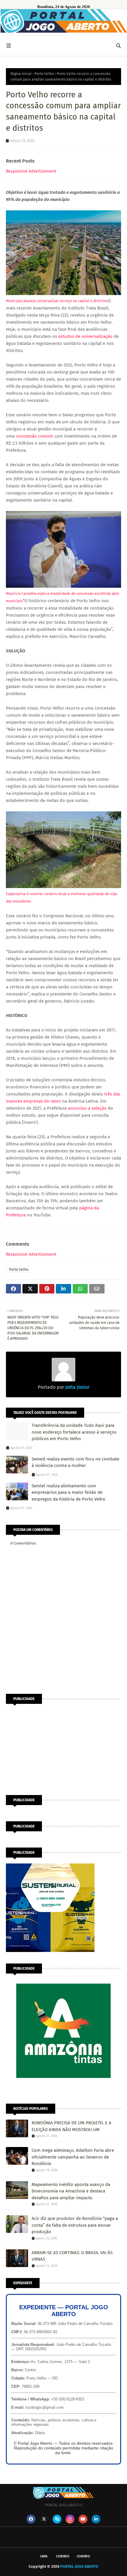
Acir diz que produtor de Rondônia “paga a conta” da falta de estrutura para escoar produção (75, 2225)
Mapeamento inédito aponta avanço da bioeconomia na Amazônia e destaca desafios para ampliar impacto (71, 2191)
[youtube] (83, 2519)
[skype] (57, 2519)
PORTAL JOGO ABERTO (79, 2566)
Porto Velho (44, 74)
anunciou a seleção (87, 1108)
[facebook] (31, 2519)
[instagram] (70, 2519)
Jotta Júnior (77, 1387)
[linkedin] (96, 2519)
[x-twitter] (44, 2519)
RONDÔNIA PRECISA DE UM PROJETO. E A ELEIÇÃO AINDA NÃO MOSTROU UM (71, 2126)
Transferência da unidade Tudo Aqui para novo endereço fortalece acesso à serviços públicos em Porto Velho (74, 1432)
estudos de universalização (85, 336)
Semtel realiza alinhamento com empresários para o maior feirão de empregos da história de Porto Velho (69, 1492)
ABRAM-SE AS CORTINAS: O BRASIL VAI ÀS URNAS (72, 2256)
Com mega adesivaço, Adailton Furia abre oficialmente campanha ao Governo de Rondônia (73, 2157)
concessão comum (35, 436)
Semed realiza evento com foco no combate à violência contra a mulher (75, 1462)
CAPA (44, 2556)
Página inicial (21, 74)
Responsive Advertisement (31, 171)
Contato (63, 2556)
